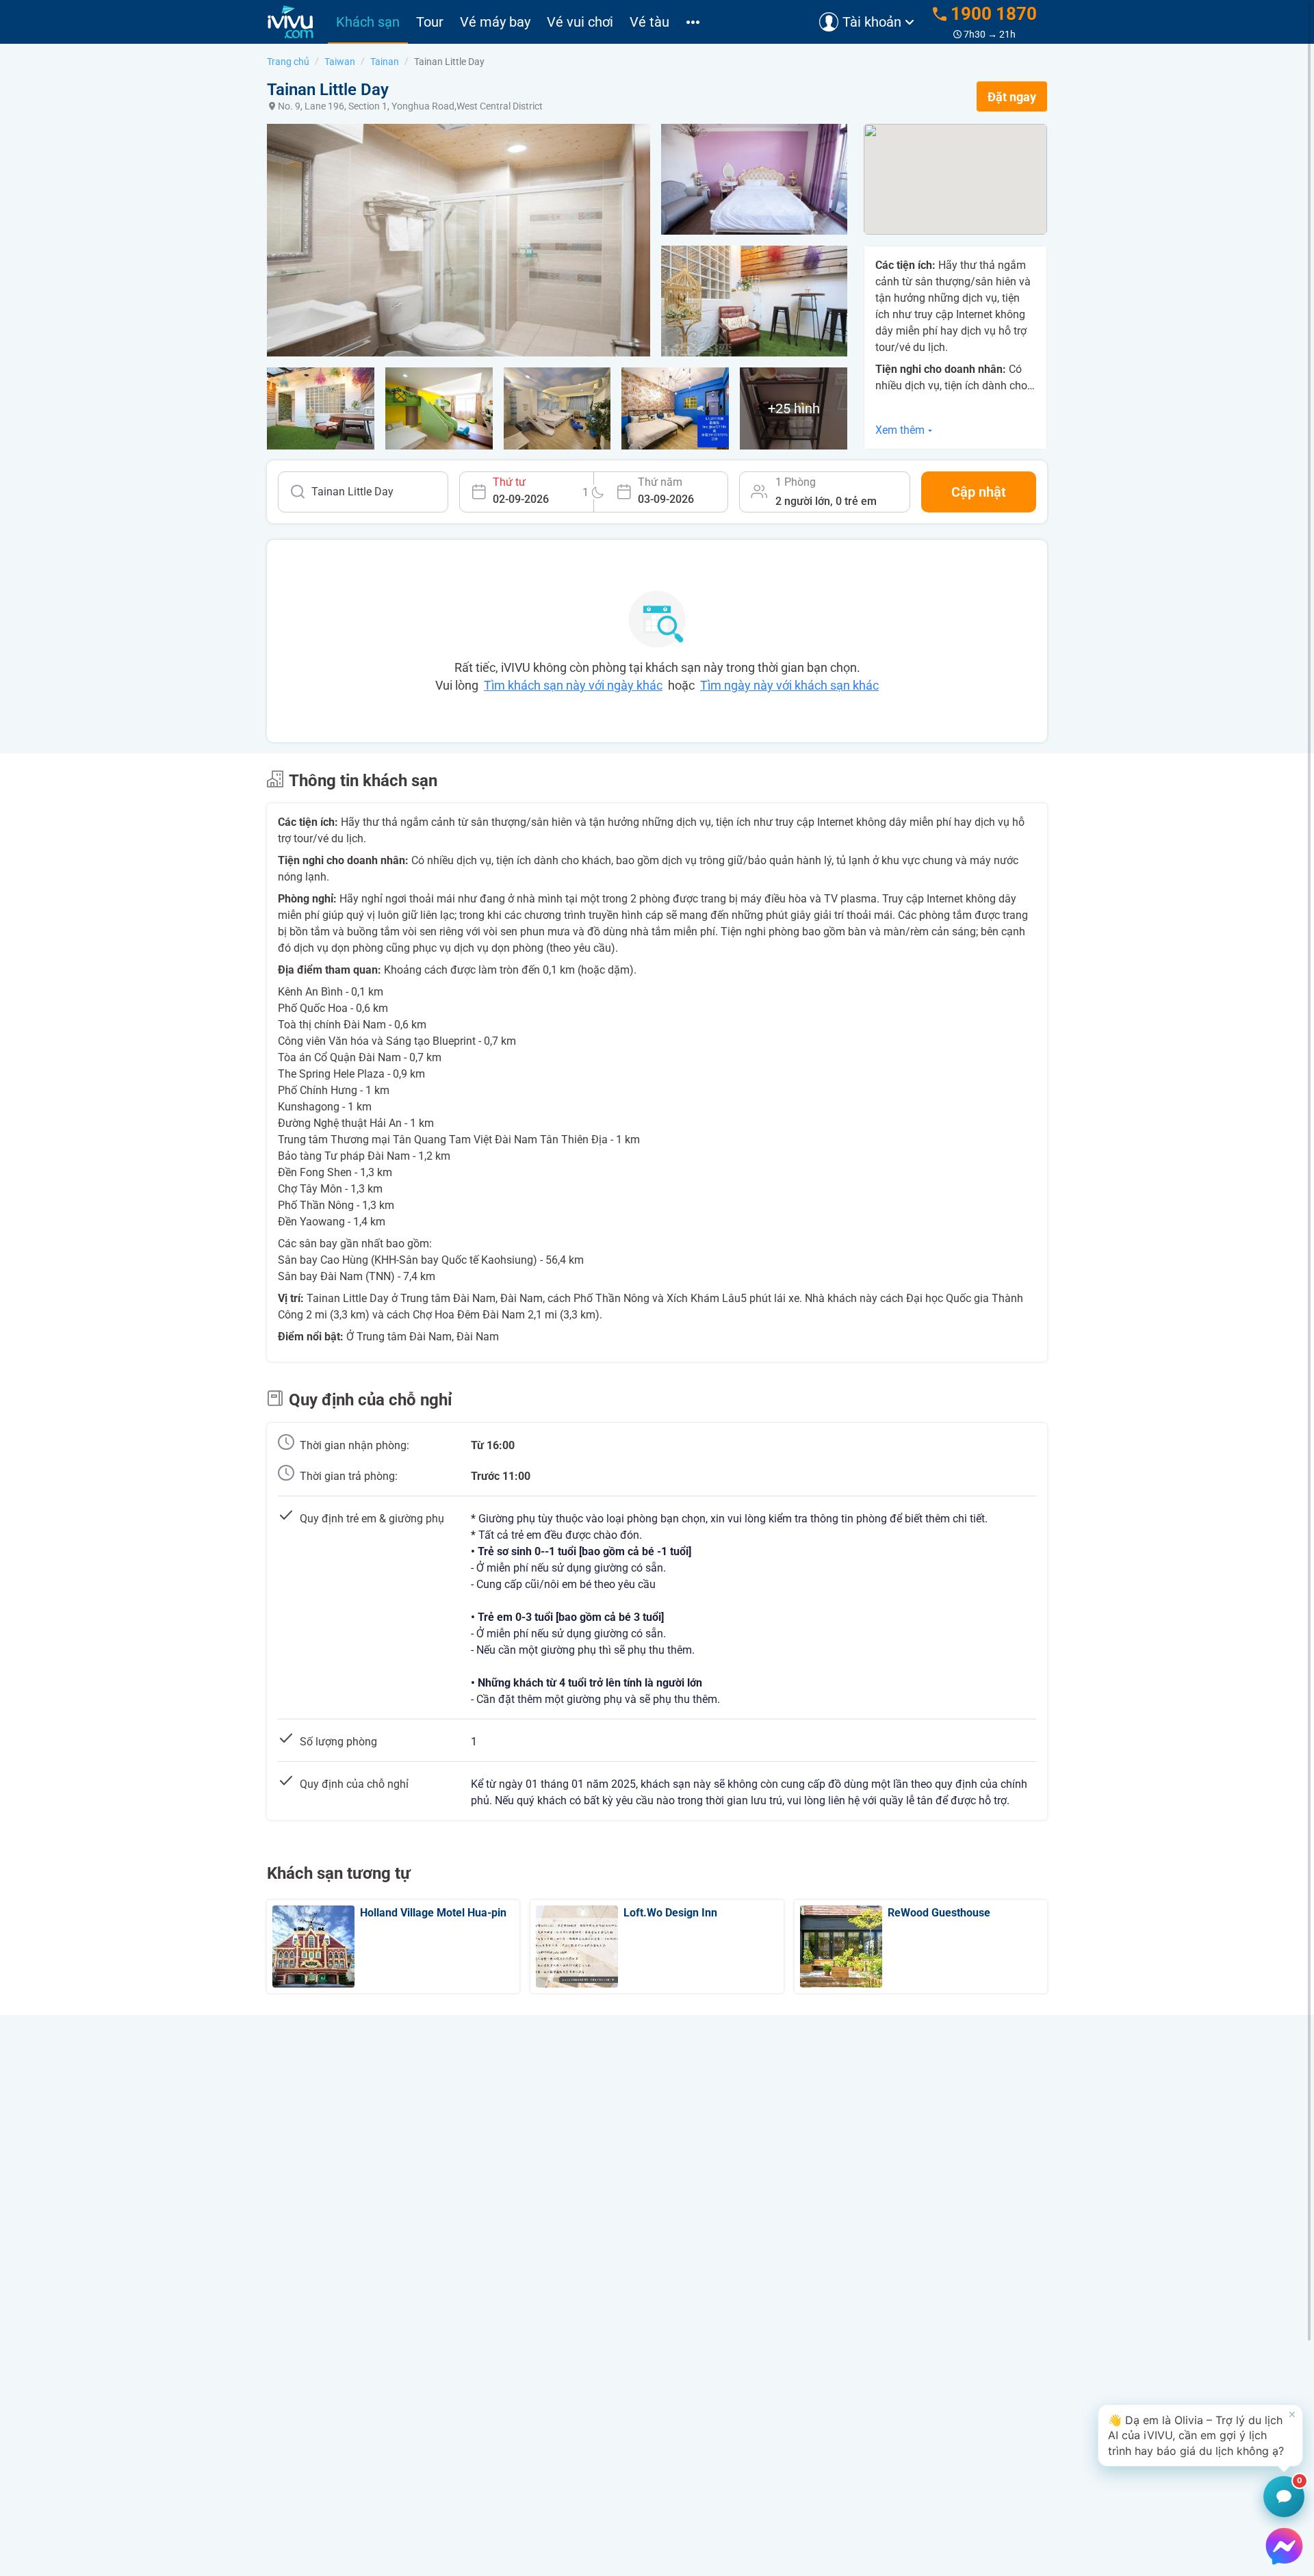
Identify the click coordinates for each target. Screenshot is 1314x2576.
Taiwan (340, 62)
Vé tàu (649, 22)
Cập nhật (979, 492)
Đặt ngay (1012, 97)
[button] (1200, 2435)
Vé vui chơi (580, 22)
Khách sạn (368, 22)
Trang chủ (288, 62)
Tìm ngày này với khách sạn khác (789, 685)
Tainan (385, 62)
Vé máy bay (495, 22)
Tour (430, 22)
